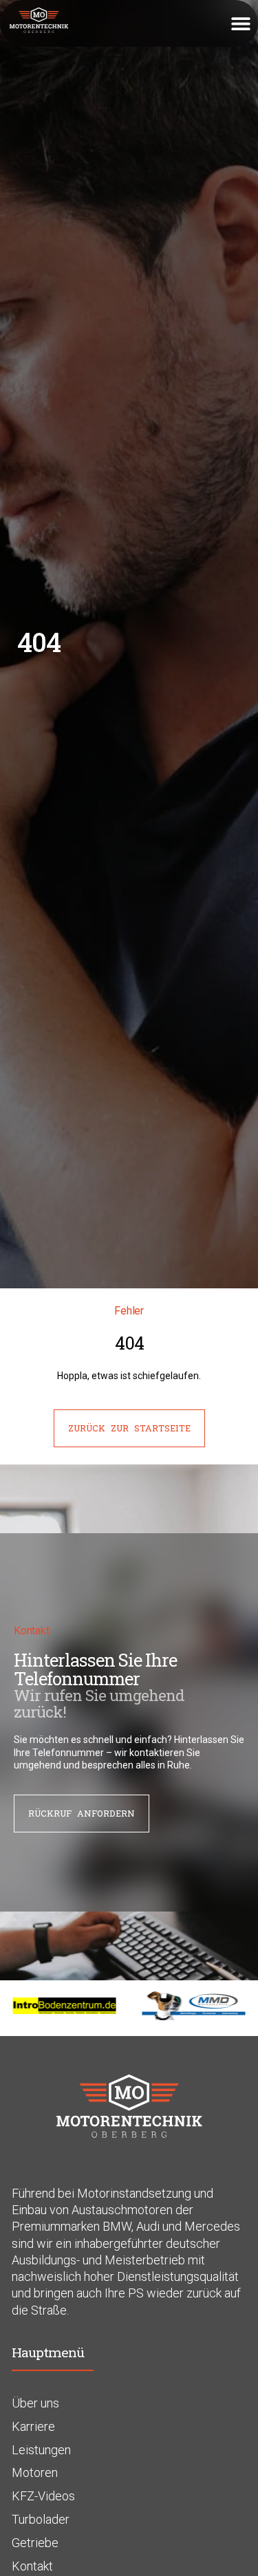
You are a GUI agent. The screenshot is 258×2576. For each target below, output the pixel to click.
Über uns (35, 2403)
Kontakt (32, 2566)
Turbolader (41, 2519)
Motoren (35, 2472)
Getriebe (35, 2543)
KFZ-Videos (43, 2496)
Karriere (33, 2426)
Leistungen (41, 2450)
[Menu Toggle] (241, 23)
